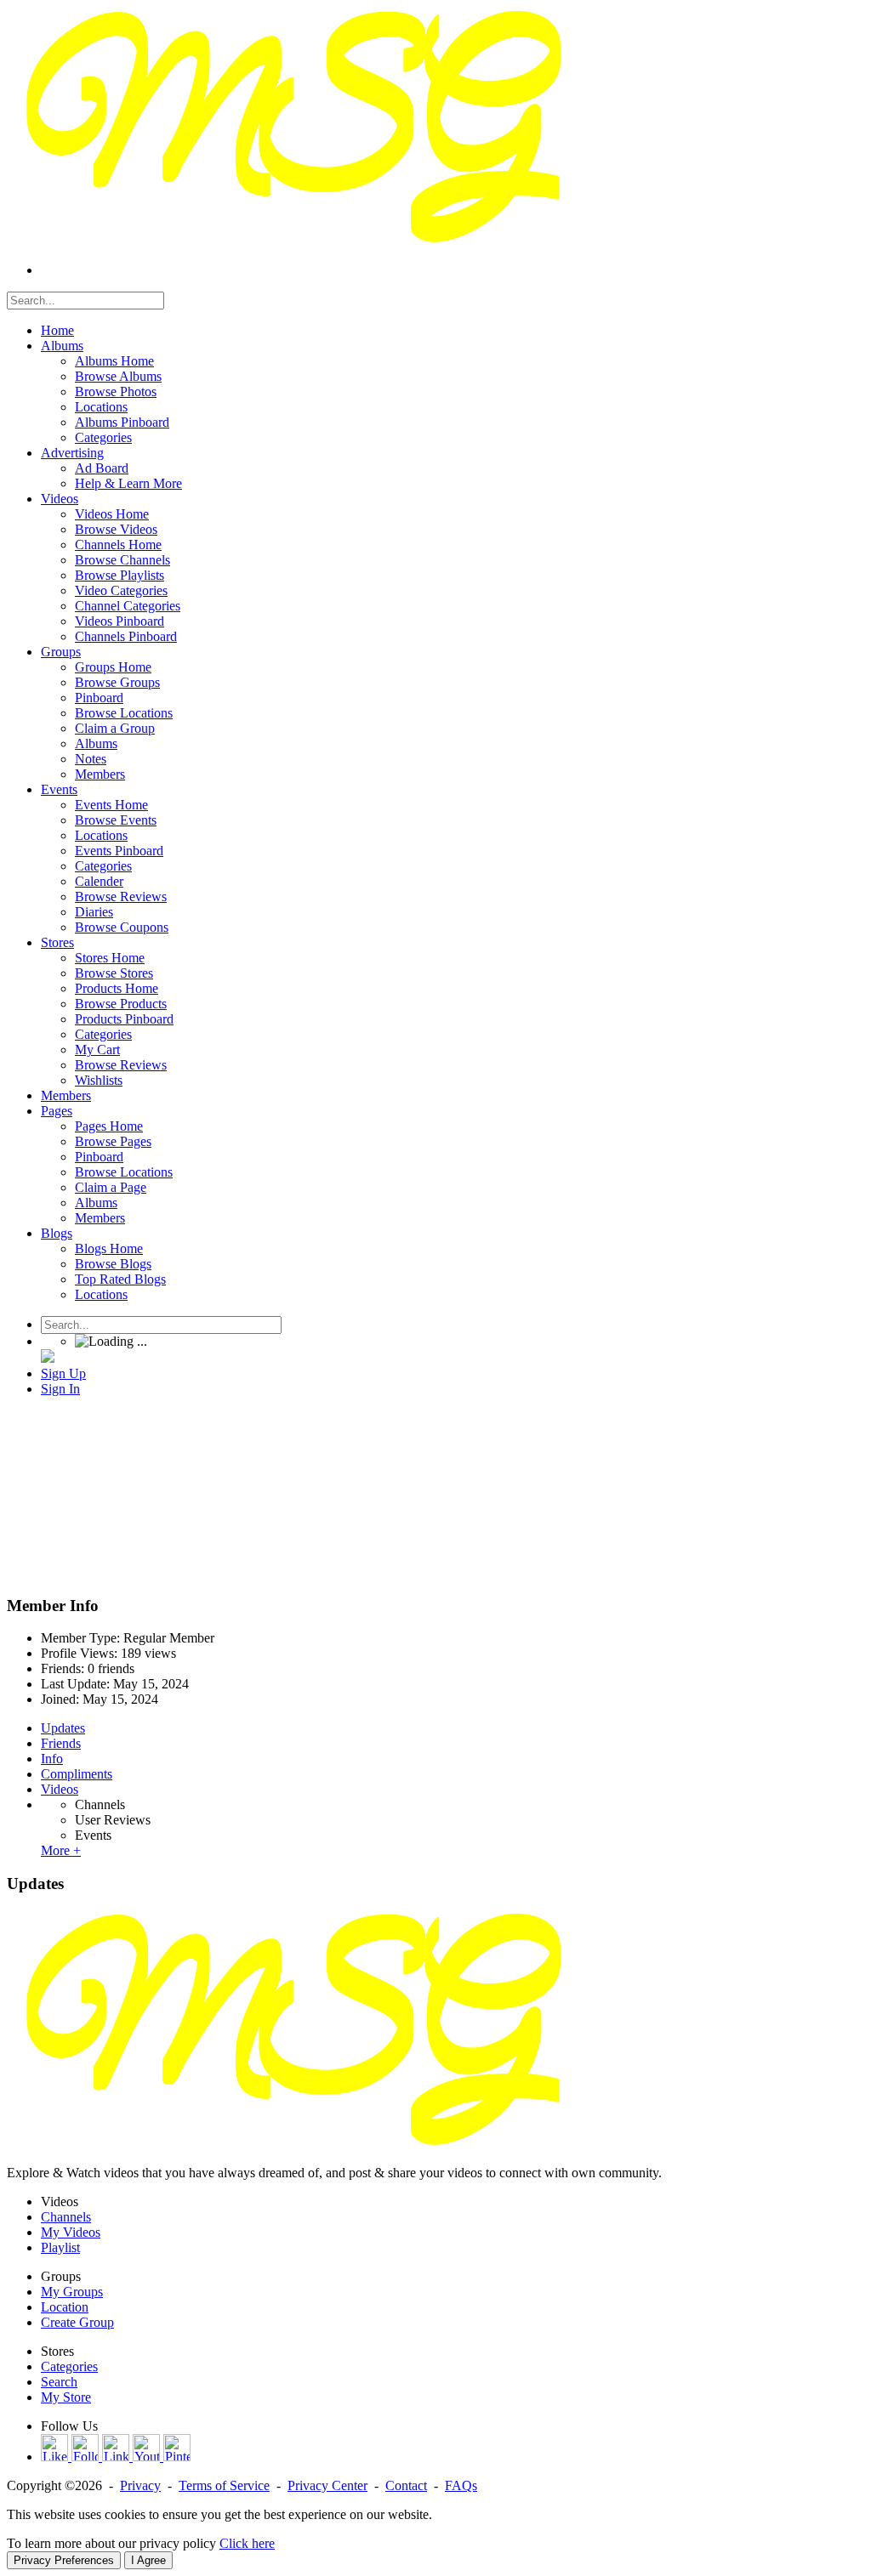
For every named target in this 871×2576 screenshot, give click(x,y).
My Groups (72, 2292)
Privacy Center (327, 2485)
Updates (63, 1728)
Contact (406, 2485)
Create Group (77, 2322)
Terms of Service (224, 2485)
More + (61, 1850)
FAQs (461, 2485)
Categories (69, 2366)
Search (59, 2382)
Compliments (77, 1774)
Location (65, 2307)
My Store (66, 2397)
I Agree (148, 2560)
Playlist (60, 2247)
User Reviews (113, 1820)
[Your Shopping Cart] (48, 1358)
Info (52, 1759)
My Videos (71, 2232)
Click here (247, 2543)
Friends (61, 1743)
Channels (100, 1804)
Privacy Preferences (64, 2560)
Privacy (140, 2485)
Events (93, 1835)
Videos (60, 1789)
